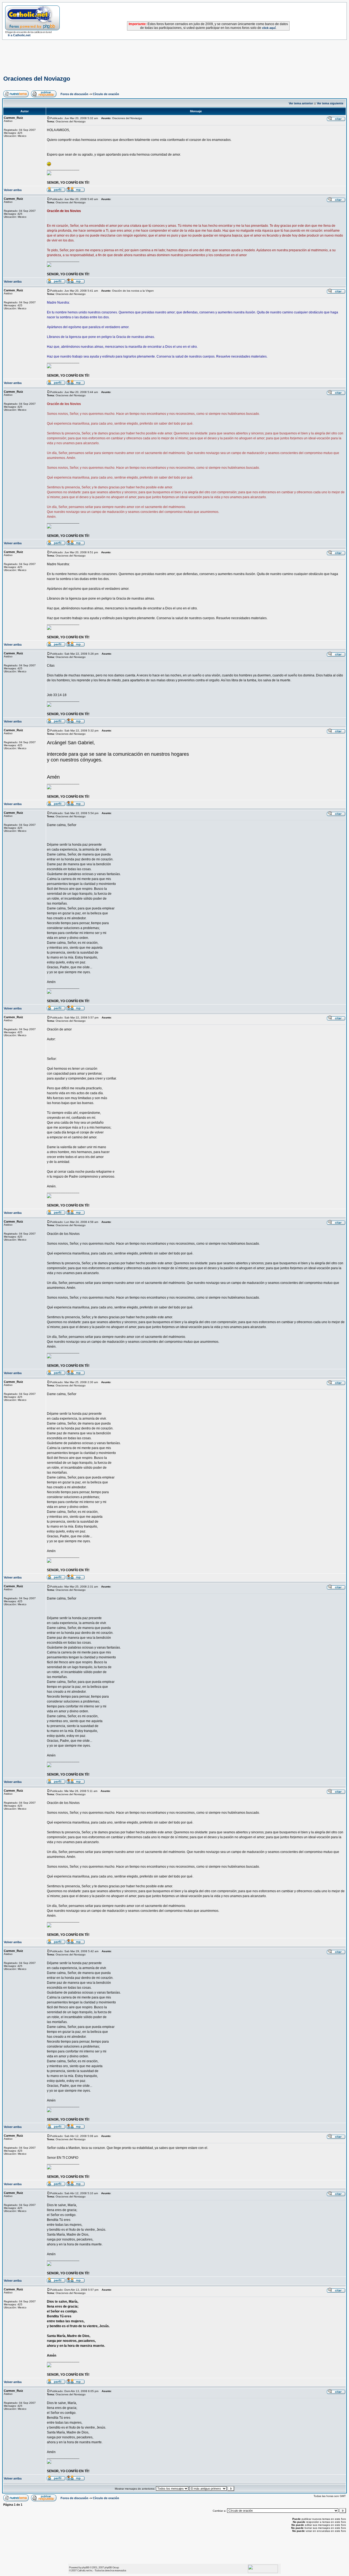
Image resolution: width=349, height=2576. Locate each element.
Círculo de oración (106, 94)
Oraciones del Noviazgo (37, 79)
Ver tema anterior (301, 103)
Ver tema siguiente (330, 103)
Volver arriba (13, 190)
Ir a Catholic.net (19, 35)
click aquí (269, 28)
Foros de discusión (74, 94)
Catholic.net (83, 2570)
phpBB (85, 2567)
